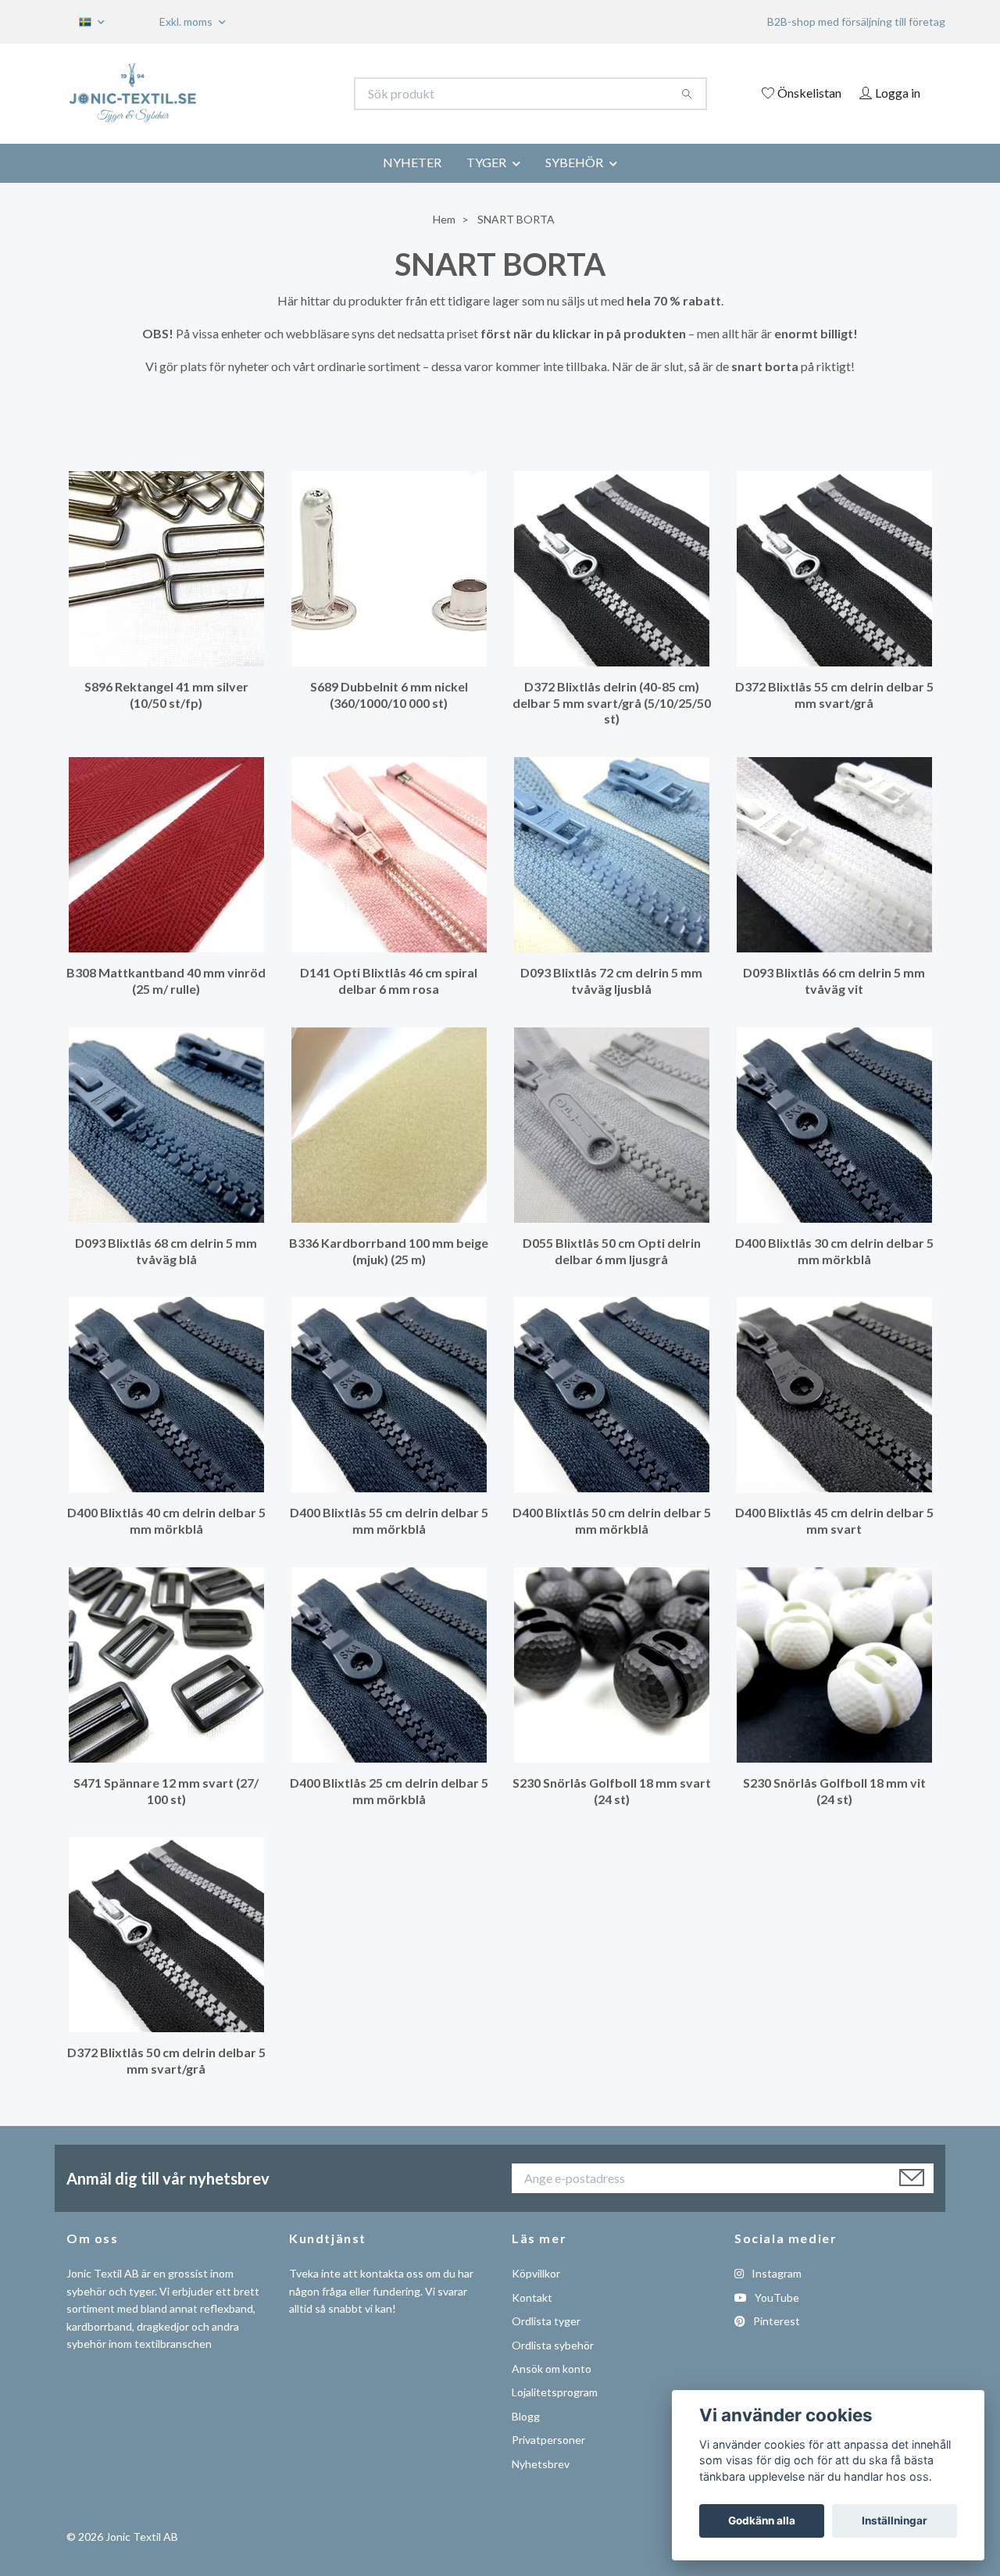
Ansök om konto (552, 2369)
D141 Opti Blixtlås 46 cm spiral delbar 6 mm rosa (389, 981)
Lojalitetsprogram (555, 2392)
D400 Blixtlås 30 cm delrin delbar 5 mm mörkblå (834, 1251)
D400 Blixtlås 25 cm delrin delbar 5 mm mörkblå (389, 1791)
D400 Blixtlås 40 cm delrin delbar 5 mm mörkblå (166, 1520)
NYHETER (412, 162)
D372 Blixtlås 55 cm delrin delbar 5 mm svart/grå (834, 695)
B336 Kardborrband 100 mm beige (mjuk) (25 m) (389, 1251)
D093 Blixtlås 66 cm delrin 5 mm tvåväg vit (834, 981)
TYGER (486, 162)
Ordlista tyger (546, 2321)
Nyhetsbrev (541, 2464)
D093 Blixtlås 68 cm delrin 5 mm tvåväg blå (166, 1251)
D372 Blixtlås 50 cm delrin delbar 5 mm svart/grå (166, 2060)
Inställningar (895, 2521)
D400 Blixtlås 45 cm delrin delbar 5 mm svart (834, 1520)
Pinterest (775, 2321)
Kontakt (532, 2297)
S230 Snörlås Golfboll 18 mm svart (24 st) (612, 1791)
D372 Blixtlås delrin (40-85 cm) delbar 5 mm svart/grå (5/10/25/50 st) (612, 703)
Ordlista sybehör (553, 2345)
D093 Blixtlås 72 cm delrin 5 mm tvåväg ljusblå (611, 981)
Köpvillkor (536, 2273)
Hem (444, 219)
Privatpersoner (548, 2440)
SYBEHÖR (574, 162)
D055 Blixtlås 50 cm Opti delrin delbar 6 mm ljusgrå (612, 1251)
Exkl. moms (187, 21)
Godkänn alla (762, 2521)
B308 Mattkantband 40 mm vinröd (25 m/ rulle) (166, 981)
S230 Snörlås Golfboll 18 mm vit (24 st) (834, 1791)
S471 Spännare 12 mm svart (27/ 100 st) (166, 1791)
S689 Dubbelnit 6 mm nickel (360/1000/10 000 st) (389, 695)
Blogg (526, 2416)
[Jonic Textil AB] (284, 94)
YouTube (776, 2297)
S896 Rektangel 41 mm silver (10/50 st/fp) (166, 695)
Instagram (775, 2273)
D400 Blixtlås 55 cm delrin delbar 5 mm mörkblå (389, 1520)
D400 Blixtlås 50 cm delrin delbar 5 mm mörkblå (612, 1520)
